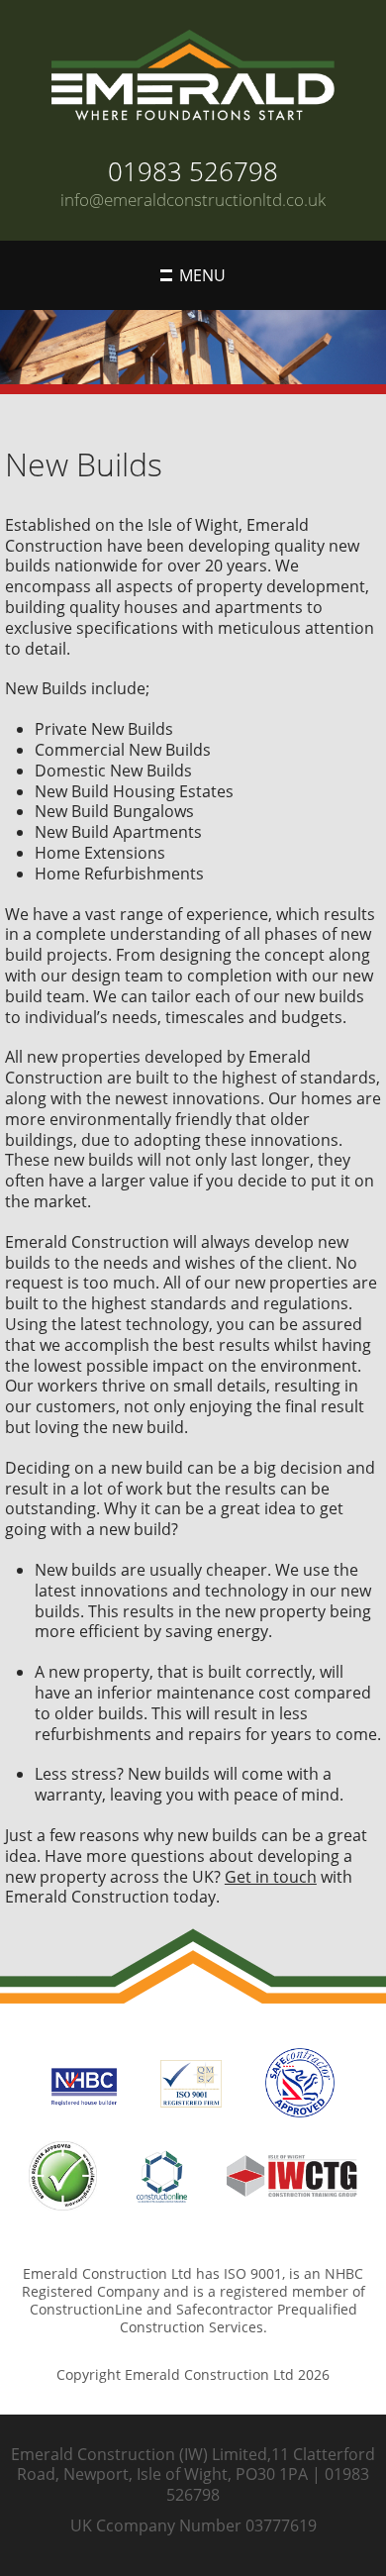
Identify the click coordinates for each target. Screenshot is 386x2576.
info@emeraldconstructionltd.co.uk (193, 200)
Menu (202, 275)
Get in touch (271, 1877)
